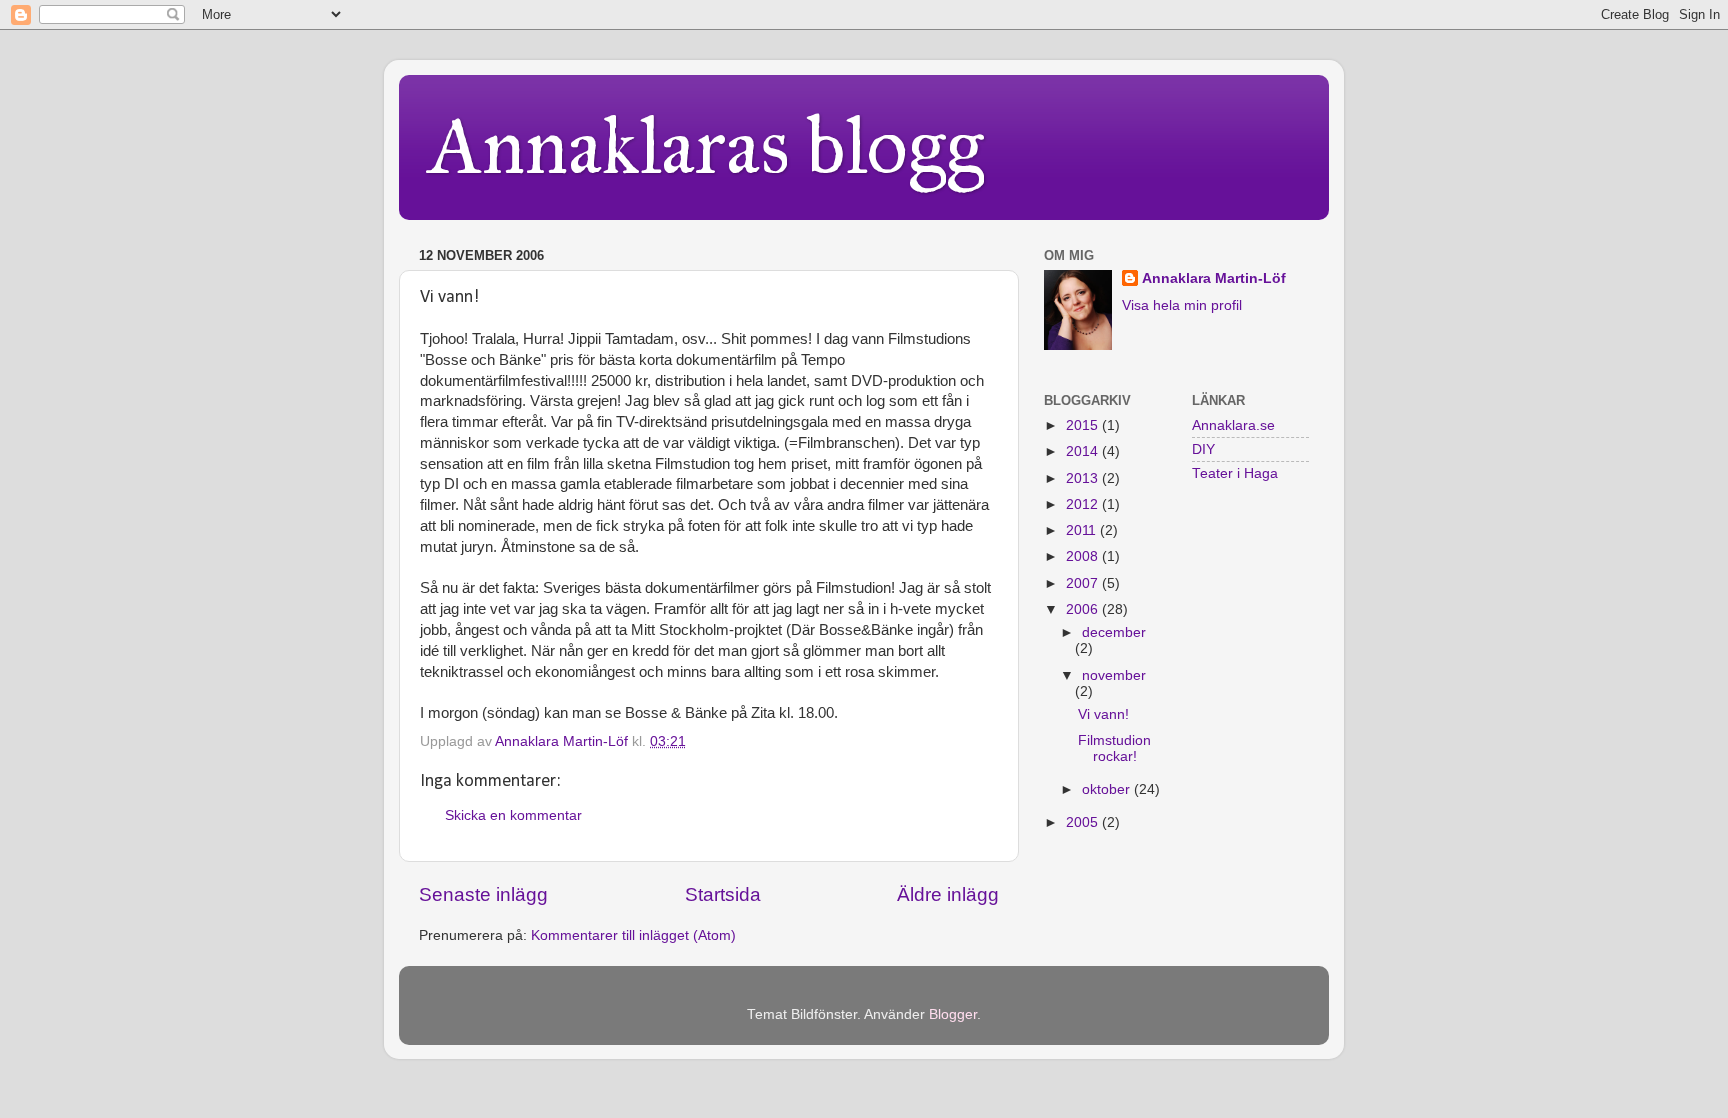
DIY (1203, 449)
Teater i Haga (1235, 473)
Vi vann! (1103, 714)
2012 (1084, 504)
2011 (1083, 530)
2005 (1084, 822)
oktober (1108, 789)
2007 (1084, 583)
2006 (1084, 609)
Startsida (723, 894)
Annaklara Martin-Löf (1214, 278)
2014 (1084, 451)
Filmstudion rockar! (1114, 748)
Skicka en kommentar (513, 815)
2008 (1084, 556)
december (1114, 632)
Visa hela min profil (1182, 305)
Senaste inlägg (483, 894)
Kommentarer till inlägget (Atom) (633, 935)
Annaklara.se (1233, 425)
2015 (1084, 425)
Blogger (953, 1014)
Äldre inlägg (948, 894)
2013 (1084, 478)
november (1114, 675)
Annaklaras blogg (706, 146)
